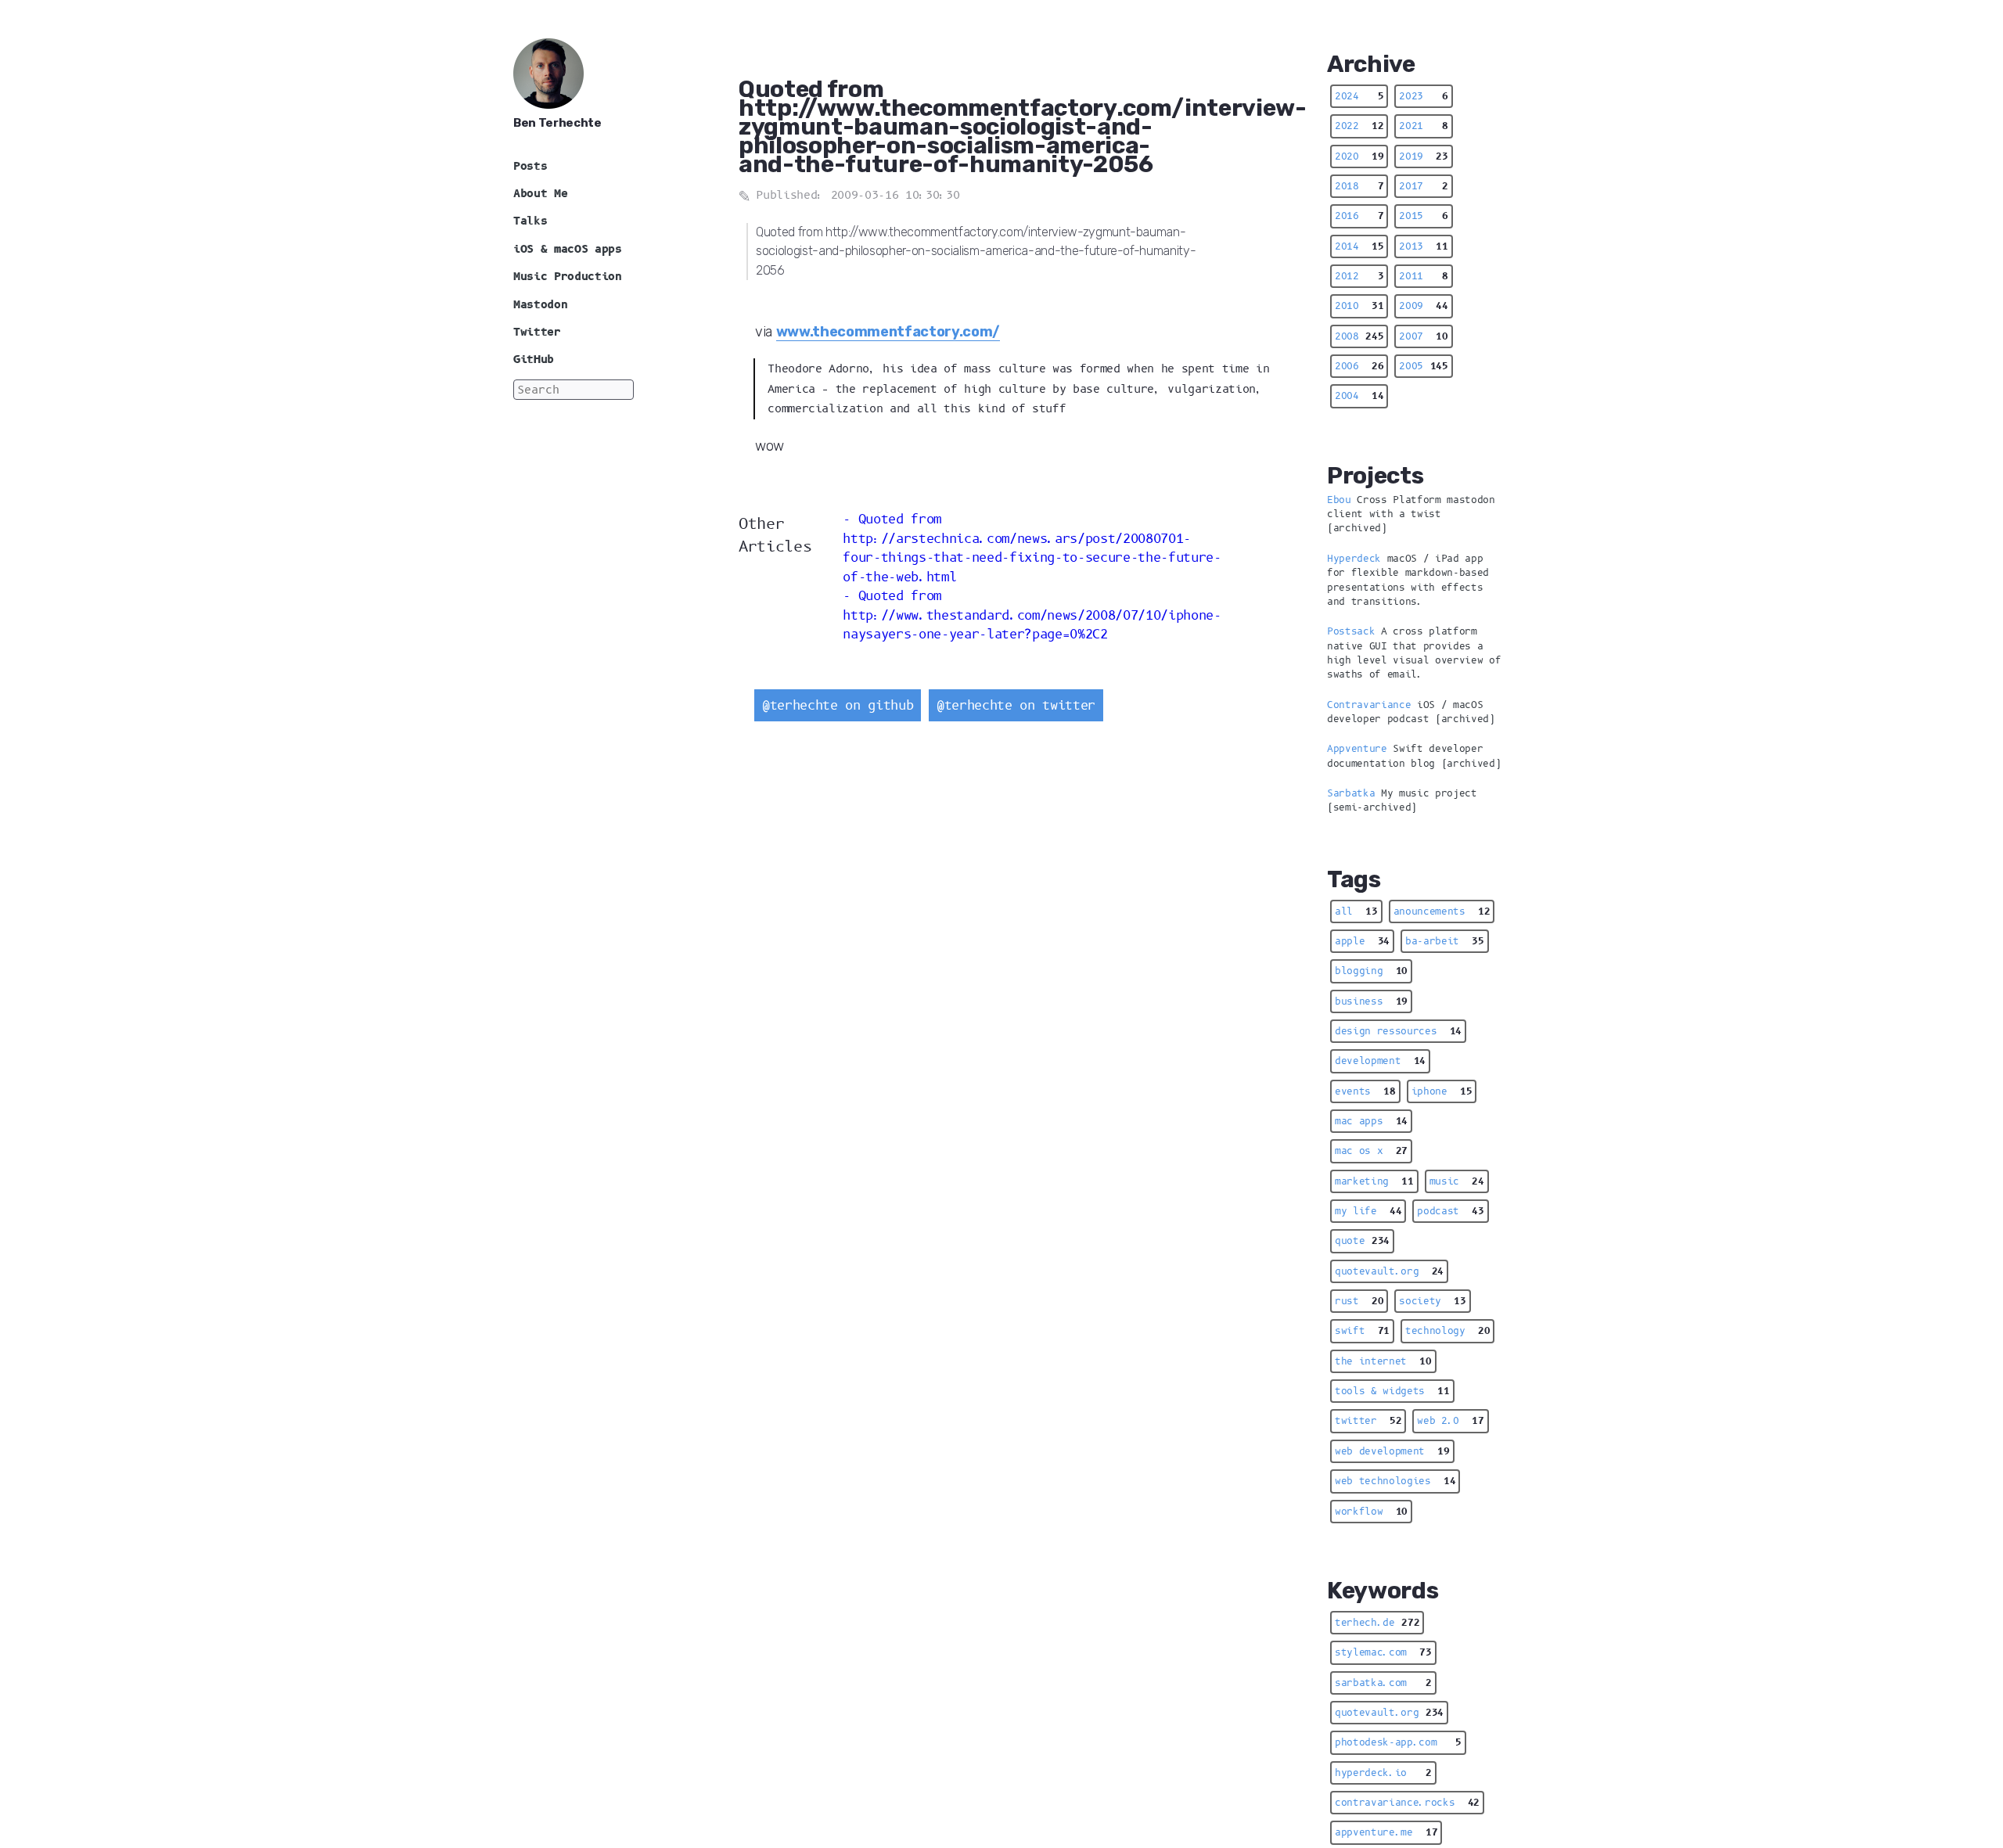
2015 (1423, 216)
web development (1392, 1451)
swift (1362, 1331)
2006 (1359, 366)
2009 (1423, 306)
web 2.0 (1450, 1421)
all (1356, 911)
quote (1362, 1241)
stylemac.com (1383, 1652)
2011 (1423, 276)
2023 (1423, 96)
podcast (1450, 1211)
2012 (1359, 276)
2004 (1359, 396)
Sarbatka (1351, 793)
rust (1359, 1301)
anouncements (1442, 911)
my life (1368, 1211)
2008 (1359, 336)
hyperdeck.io (1383, 1773)
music (1457, 1181)
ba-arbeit (1445, 941)
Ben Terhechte (557, 123)
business (1371, 1001)
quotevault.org (1389, 1271)
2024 (1359, 96)
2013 (1423, 246)
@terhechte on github (838, 705)
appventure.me (1386, 1832)
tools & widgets (1392, 1391)
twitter (1368, 1421)
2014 (1359, 246)
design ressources (1398, 1031)
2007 (1423, 336)
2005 (1423, 366)
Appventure (1357, 749)
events (1365, 1091)
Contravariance (1369, 705)
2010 (1359, 306)
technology (1447, 1331)
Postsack (1351, 631)
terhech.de (1377, 1623)
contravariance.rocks (1407, 1803)
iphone (1442, 1091)
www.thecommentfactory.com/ (888, 332)
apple (1362, 941)
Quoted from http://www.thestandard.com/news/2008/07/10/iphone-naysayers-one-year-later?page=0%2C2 (1032, 615)
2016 (1359, 216)
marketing (1374, 1181)
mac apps (1371, 1121)
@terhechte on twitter (1016, 705)
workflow (1371, 1512)
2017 (1423, 186)
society (1432, 1301)
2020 (1359, 156)
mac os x (1371, 1151)
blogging (1371, 971)
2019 (1423, 156)
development (1380, 1061)
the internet (1383, 1361)
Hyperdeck (1354, 559)
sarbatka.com (1383, 1683)
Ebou (1339, 500)
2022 (1359, 126)
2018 (1359, 186)
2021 (1423, 126)
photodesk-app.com (1398, 1742)
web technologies (1395, 1481)
